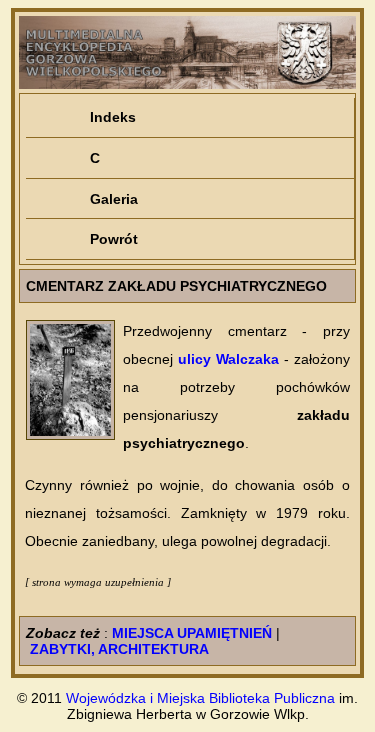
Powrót (114, 239)
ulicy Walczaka (228, 359)
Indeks (113, 117)
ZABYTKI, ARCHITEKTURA (119, 649)
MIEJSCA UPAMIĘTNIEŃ (192, 633)
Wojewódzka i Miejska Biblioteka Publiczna (200, 698)
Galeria (114, 199)
